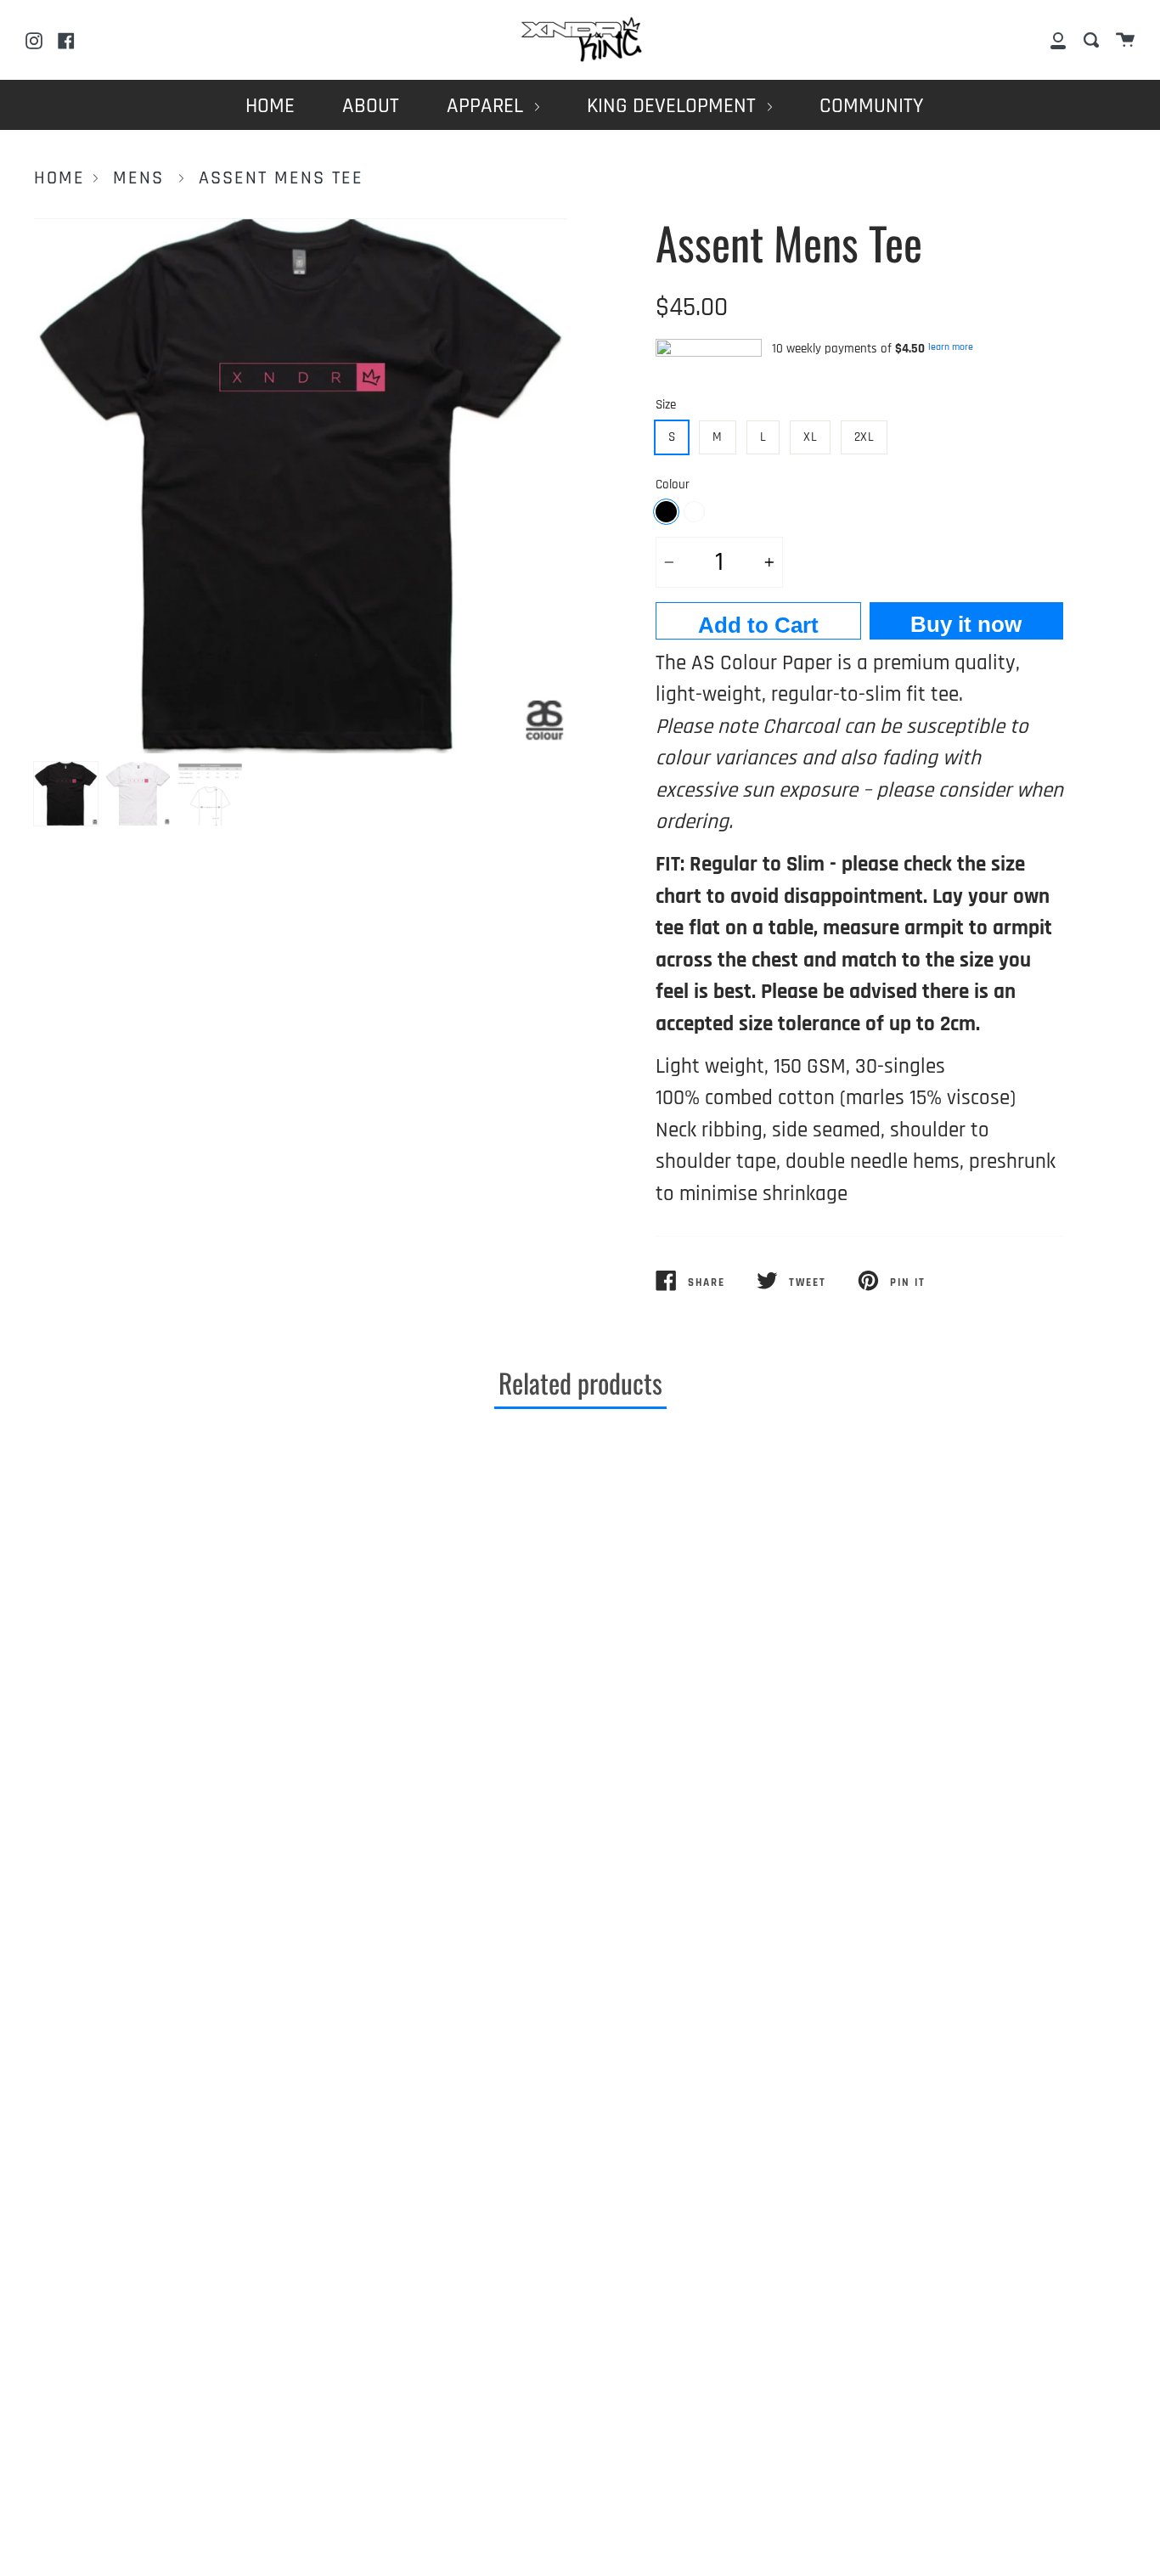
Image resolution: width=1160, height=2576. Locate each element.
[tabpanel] (301, 486)
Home (59, 178)
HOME (270, 106)
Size (666, 405)
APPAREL (487, 106)
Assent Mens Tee (281, 178)
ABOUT (371, 106)
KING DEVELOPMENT (674, 106)
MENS (138, 178)
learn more (951, 347)
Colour (673, 485)
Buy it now (966, 624)
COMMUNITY (872, 106)
